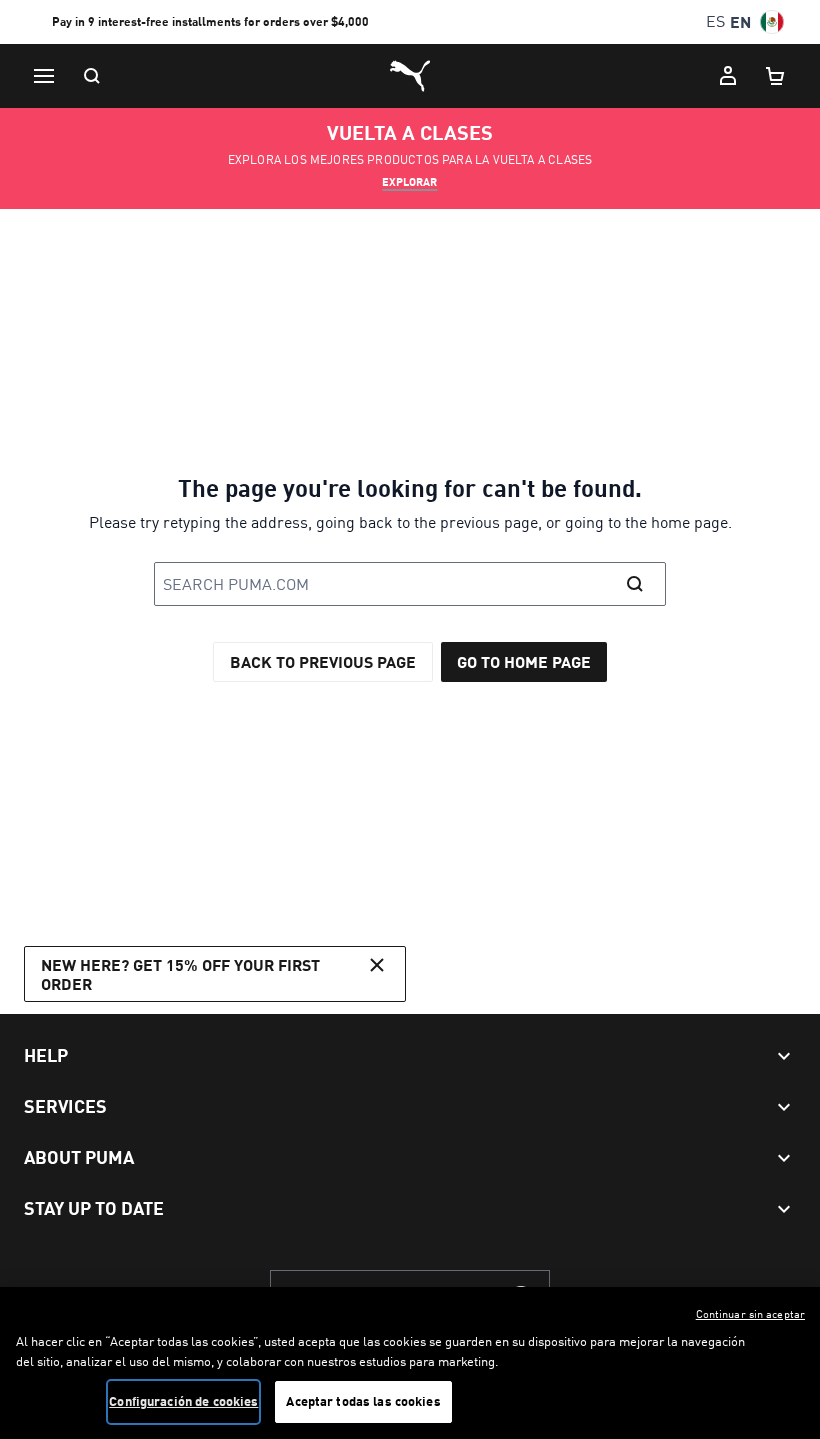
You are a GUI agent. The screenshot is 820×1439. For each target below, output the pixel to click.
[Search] (92, 76)
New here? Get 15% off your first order (180, 974)
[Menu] (44, 76)
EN (740, 21)
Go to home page (524, 661)
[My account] (728, 76)
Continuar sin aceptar (750, 1314)
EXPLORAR (409, 182)
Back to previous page (323, 661)
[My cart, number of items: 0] (776, 76)
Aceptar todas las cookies (363, 1401)
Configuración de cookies (183, 1401)
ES (715, 21)
